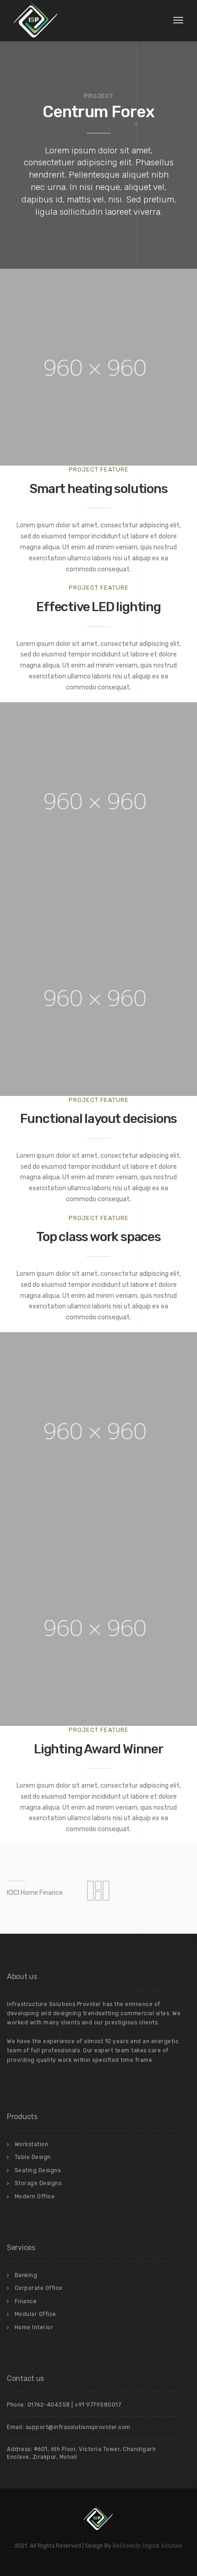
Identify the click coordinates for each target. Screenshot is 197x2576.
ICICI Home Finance (35, 1893)
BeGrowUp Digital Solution (148, 2546)
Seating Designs (38, 2170)
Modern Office (35, 2196)
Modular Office (36, 2314)
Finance (26, 2301)
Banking (26, 2275)
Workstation (32, 2144)
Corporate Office (39, 2288)
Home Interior (34, 2327)
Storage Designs (38, 2183)
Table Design (33, 2157)
